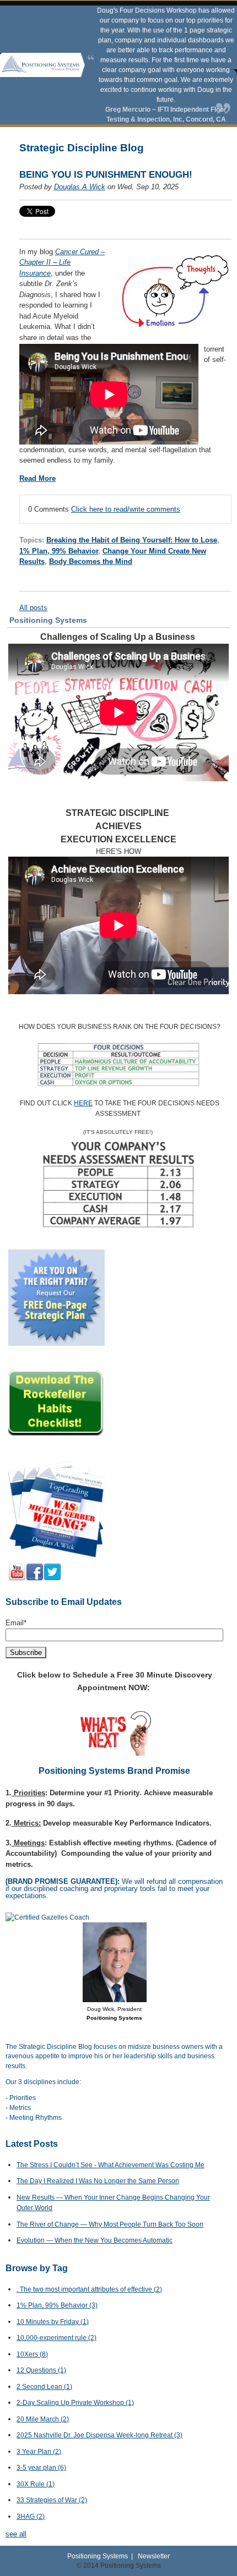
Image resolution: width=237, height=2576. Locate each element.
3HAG (31, 2517)
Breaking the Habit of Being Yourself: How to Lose (132, 540)
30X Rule (36, 2484)
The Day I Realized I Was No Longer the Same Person (98, 2181)
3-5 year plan (41, 2468)
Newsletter (154, 2556)
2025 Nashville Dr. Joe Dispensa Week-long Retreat (99, 2435)
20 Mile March (43, 2419)
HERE (83, 1103)
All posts (33, 608)
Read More (37, 478)
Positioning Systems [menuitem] (48, 620)
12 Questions (41, 2370)
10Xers (32, 2354)
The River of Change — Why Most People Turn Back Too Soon (110, 2224)
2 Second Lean (44, 2387)
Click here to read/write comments (126, 509)
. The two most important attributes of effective (89, 2289)
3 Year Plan (39, 2452)
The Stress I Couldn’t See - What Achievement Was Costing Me (111, 2165)
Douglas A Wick (80, 187)
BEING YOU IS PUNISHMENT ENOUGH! (106, 175)
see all (16, 2534)
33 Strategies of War (52, 2500)
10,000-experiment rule (56, 2338)
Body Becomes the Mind (91, 561)
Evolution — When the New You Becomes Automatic (95, 2240)
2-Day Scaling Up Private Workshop (75, 2403)
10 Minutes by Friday (53, 2322)
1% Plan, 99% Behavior (59, 551)
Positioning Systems (98, 2556)
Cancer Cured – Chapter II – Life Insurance (62, 262)
